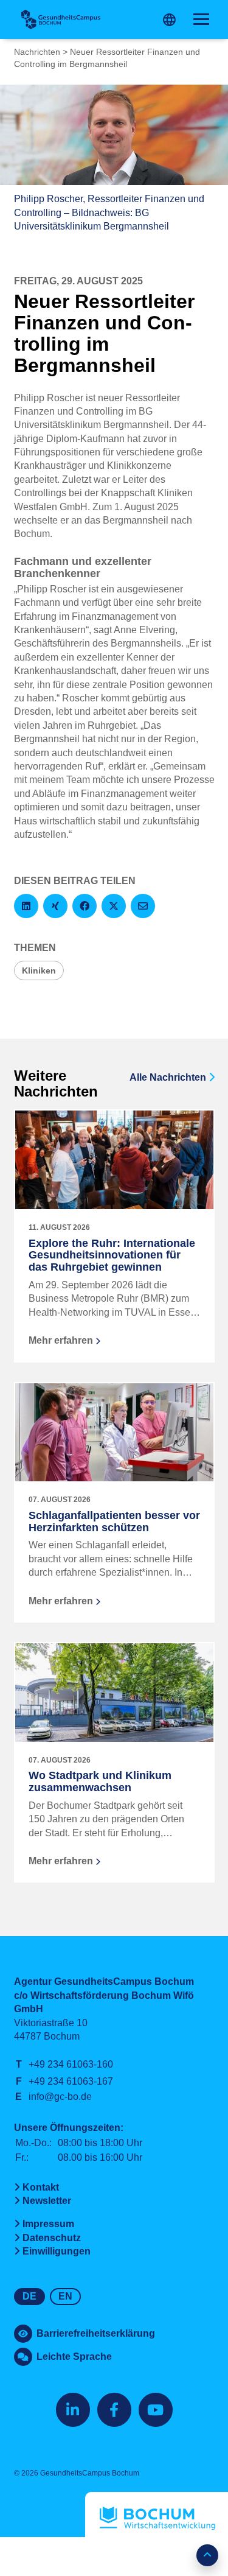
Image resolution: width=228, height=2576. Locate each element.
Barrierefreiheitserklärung (96, 2333)
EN (65, 2296)
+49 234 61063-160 (71, 2064)
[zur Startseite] (61, 19)
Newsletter (47, 2201)
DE (29, 2296)
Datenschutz (52, 2238)
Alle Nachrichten (169, 1077)
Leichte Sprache (74, 2357)
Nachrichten (37, 52)
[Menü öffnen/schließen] (201, 19)
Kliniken (39, 970)
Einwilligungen (57, 2251)
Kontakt (41, 2187)
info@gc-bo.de (60, 2097)
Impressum (48, 2224)
